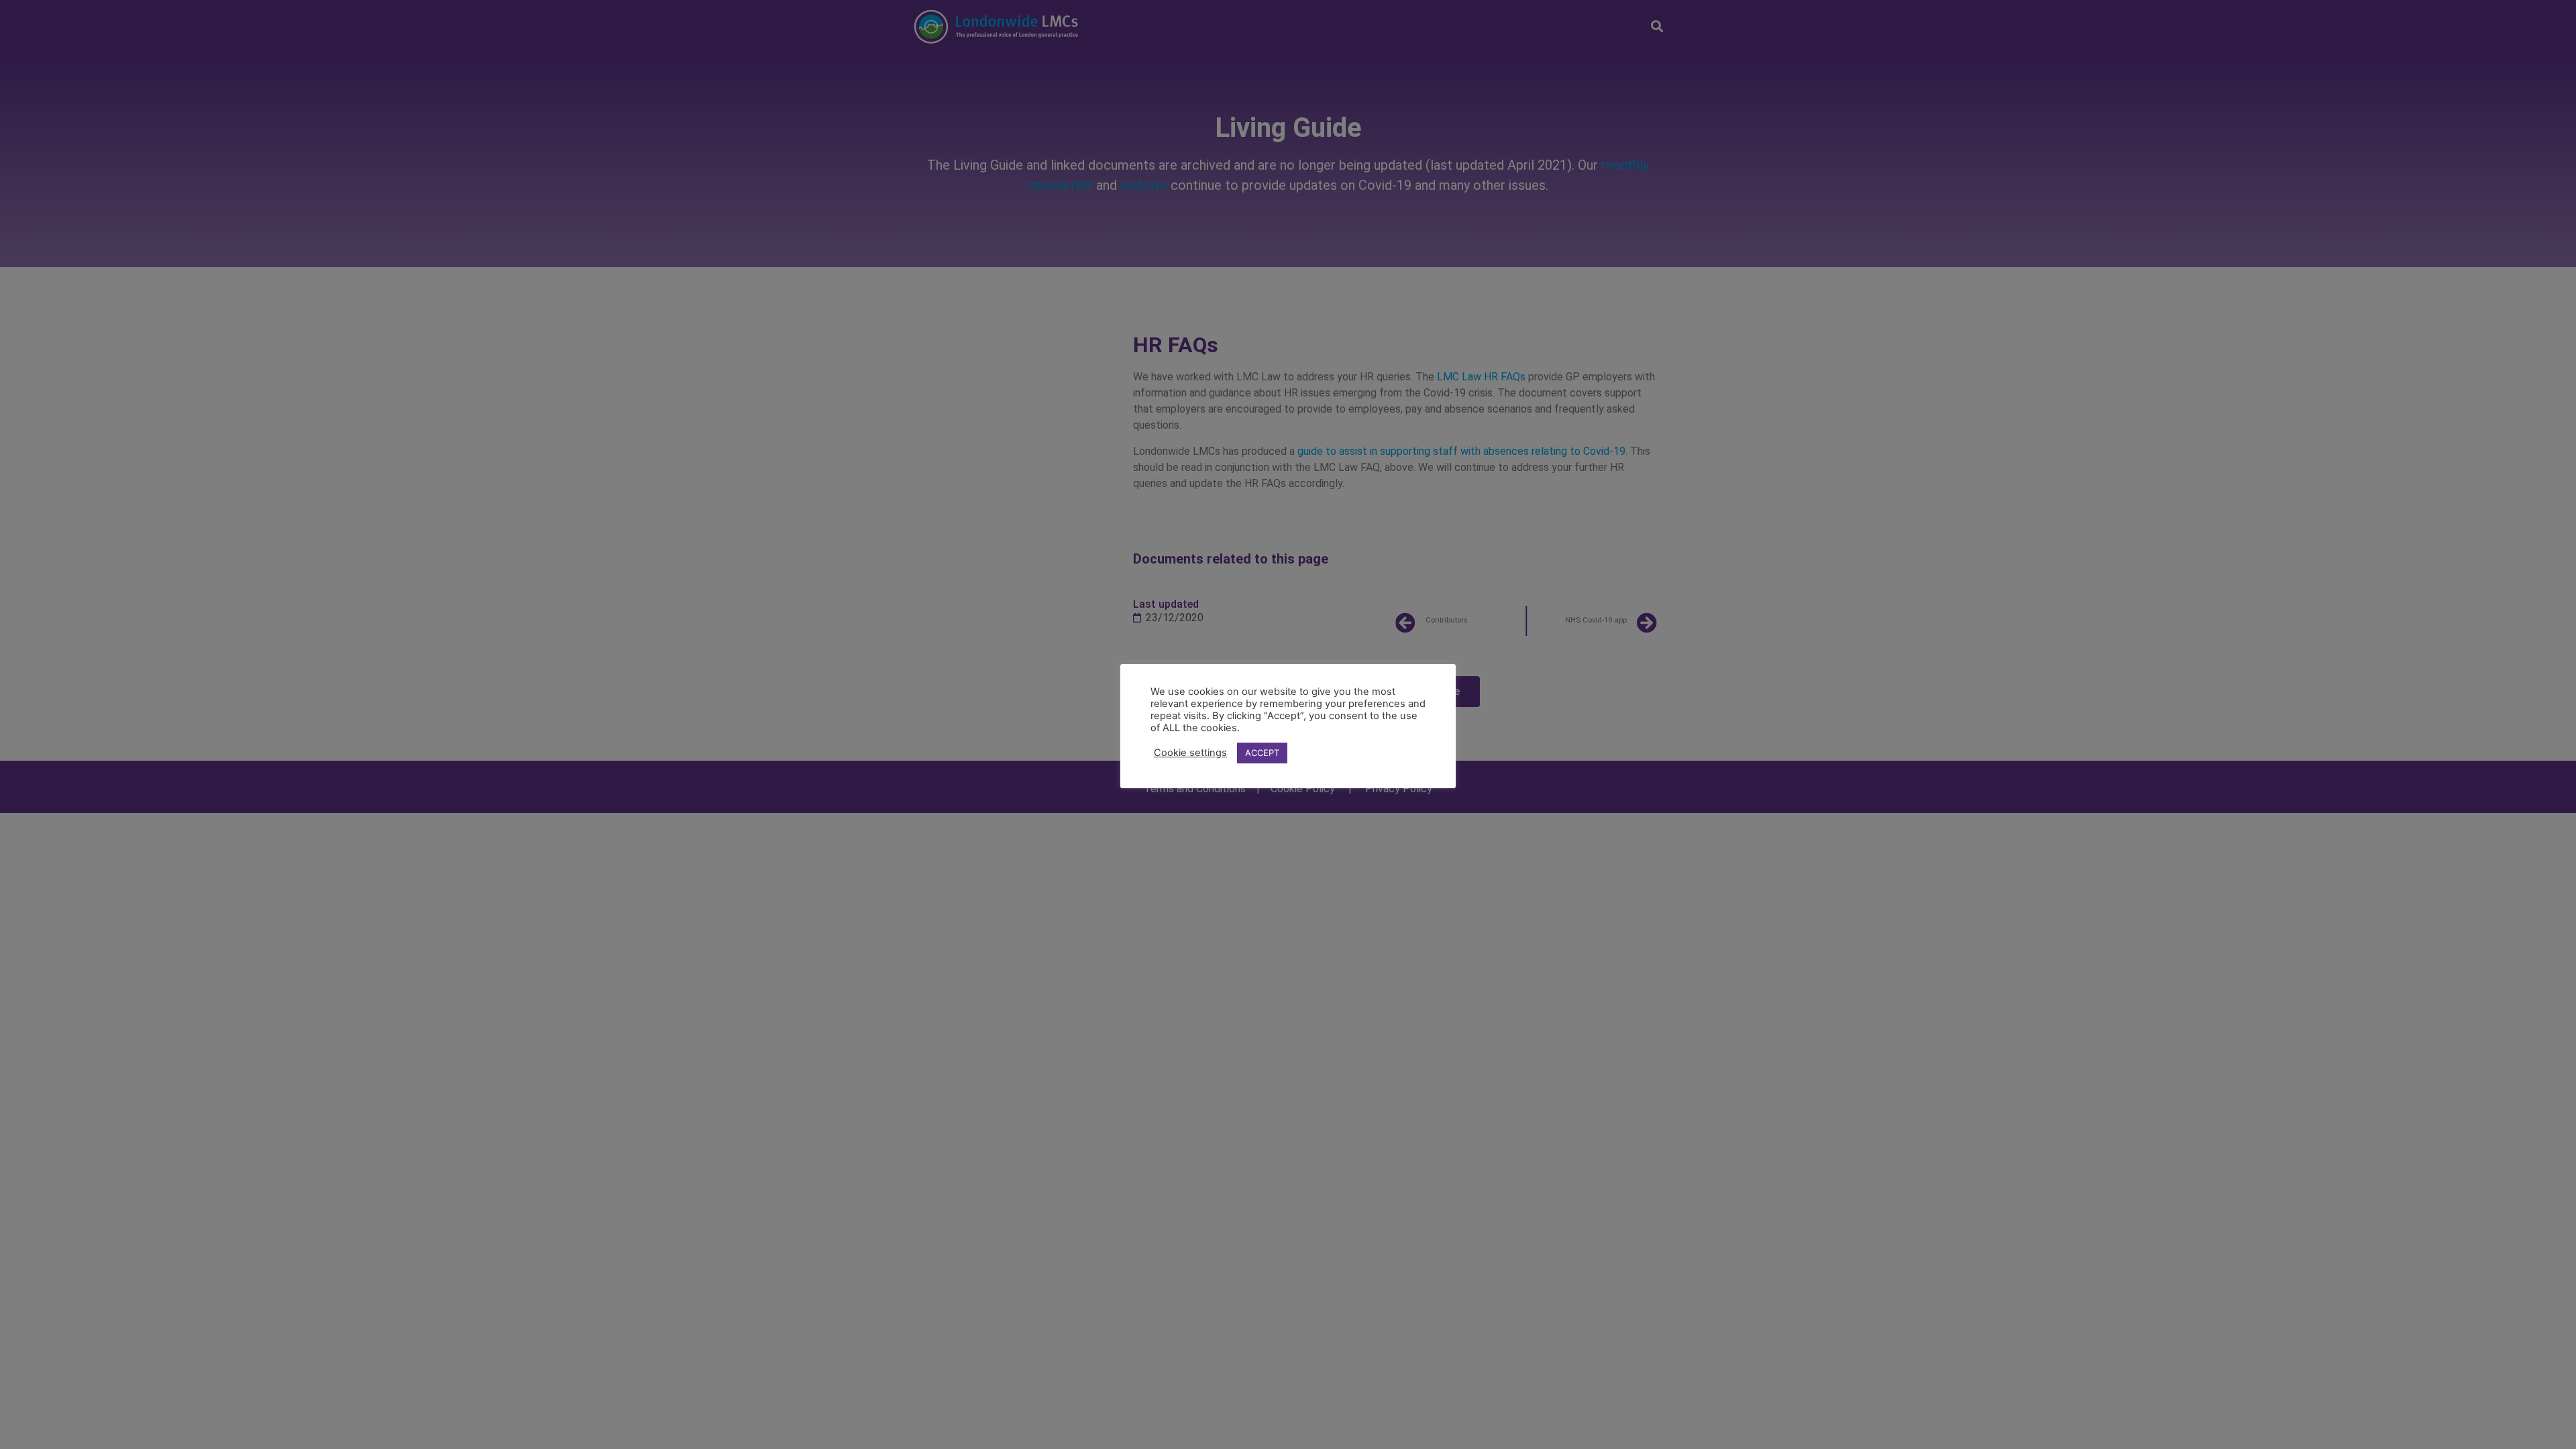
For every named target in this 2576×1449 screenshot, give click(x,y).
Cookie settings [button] (1190, 753)
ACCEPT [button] (1262, 753)
